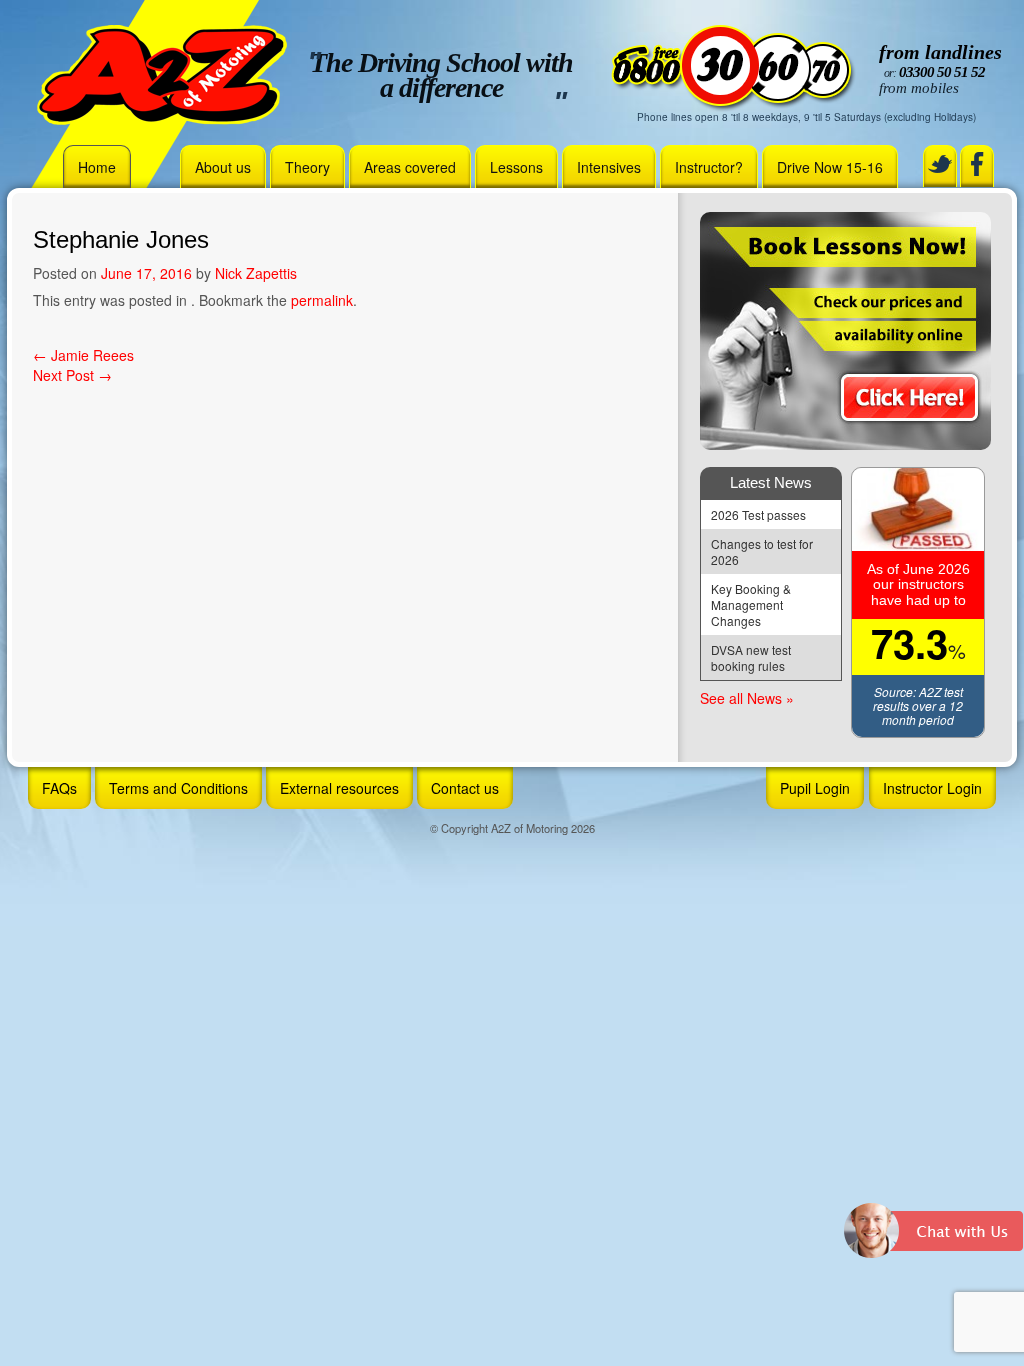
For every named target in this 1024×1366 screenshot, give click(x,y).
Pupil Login (815, 788)
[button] (934, 1238)
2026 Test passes (758, 515)
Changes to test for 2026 (763, 551)
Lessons (516, 167)
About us (223, 167)
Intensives (609, 167)
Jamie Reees (83, 355)
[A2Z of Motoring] (162, 72)
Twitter (940, 164)
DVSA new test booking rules (752, 657)
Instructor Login (932, 788)
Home (97, 167)
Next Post (72, 375)
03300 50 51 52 (942, 72)
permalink (322, 300)
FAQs (59, 788)
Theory (307, 167)
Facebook (977, 164)
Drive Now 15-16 (830, 167)
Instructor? (709, 167)
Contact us (465, 788)
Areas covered (410, 167)
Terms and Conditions (178, 788)
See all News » (747, 698)
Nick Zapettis (256, 273)
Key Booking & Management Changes (752, 604)
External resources (339, 788)
